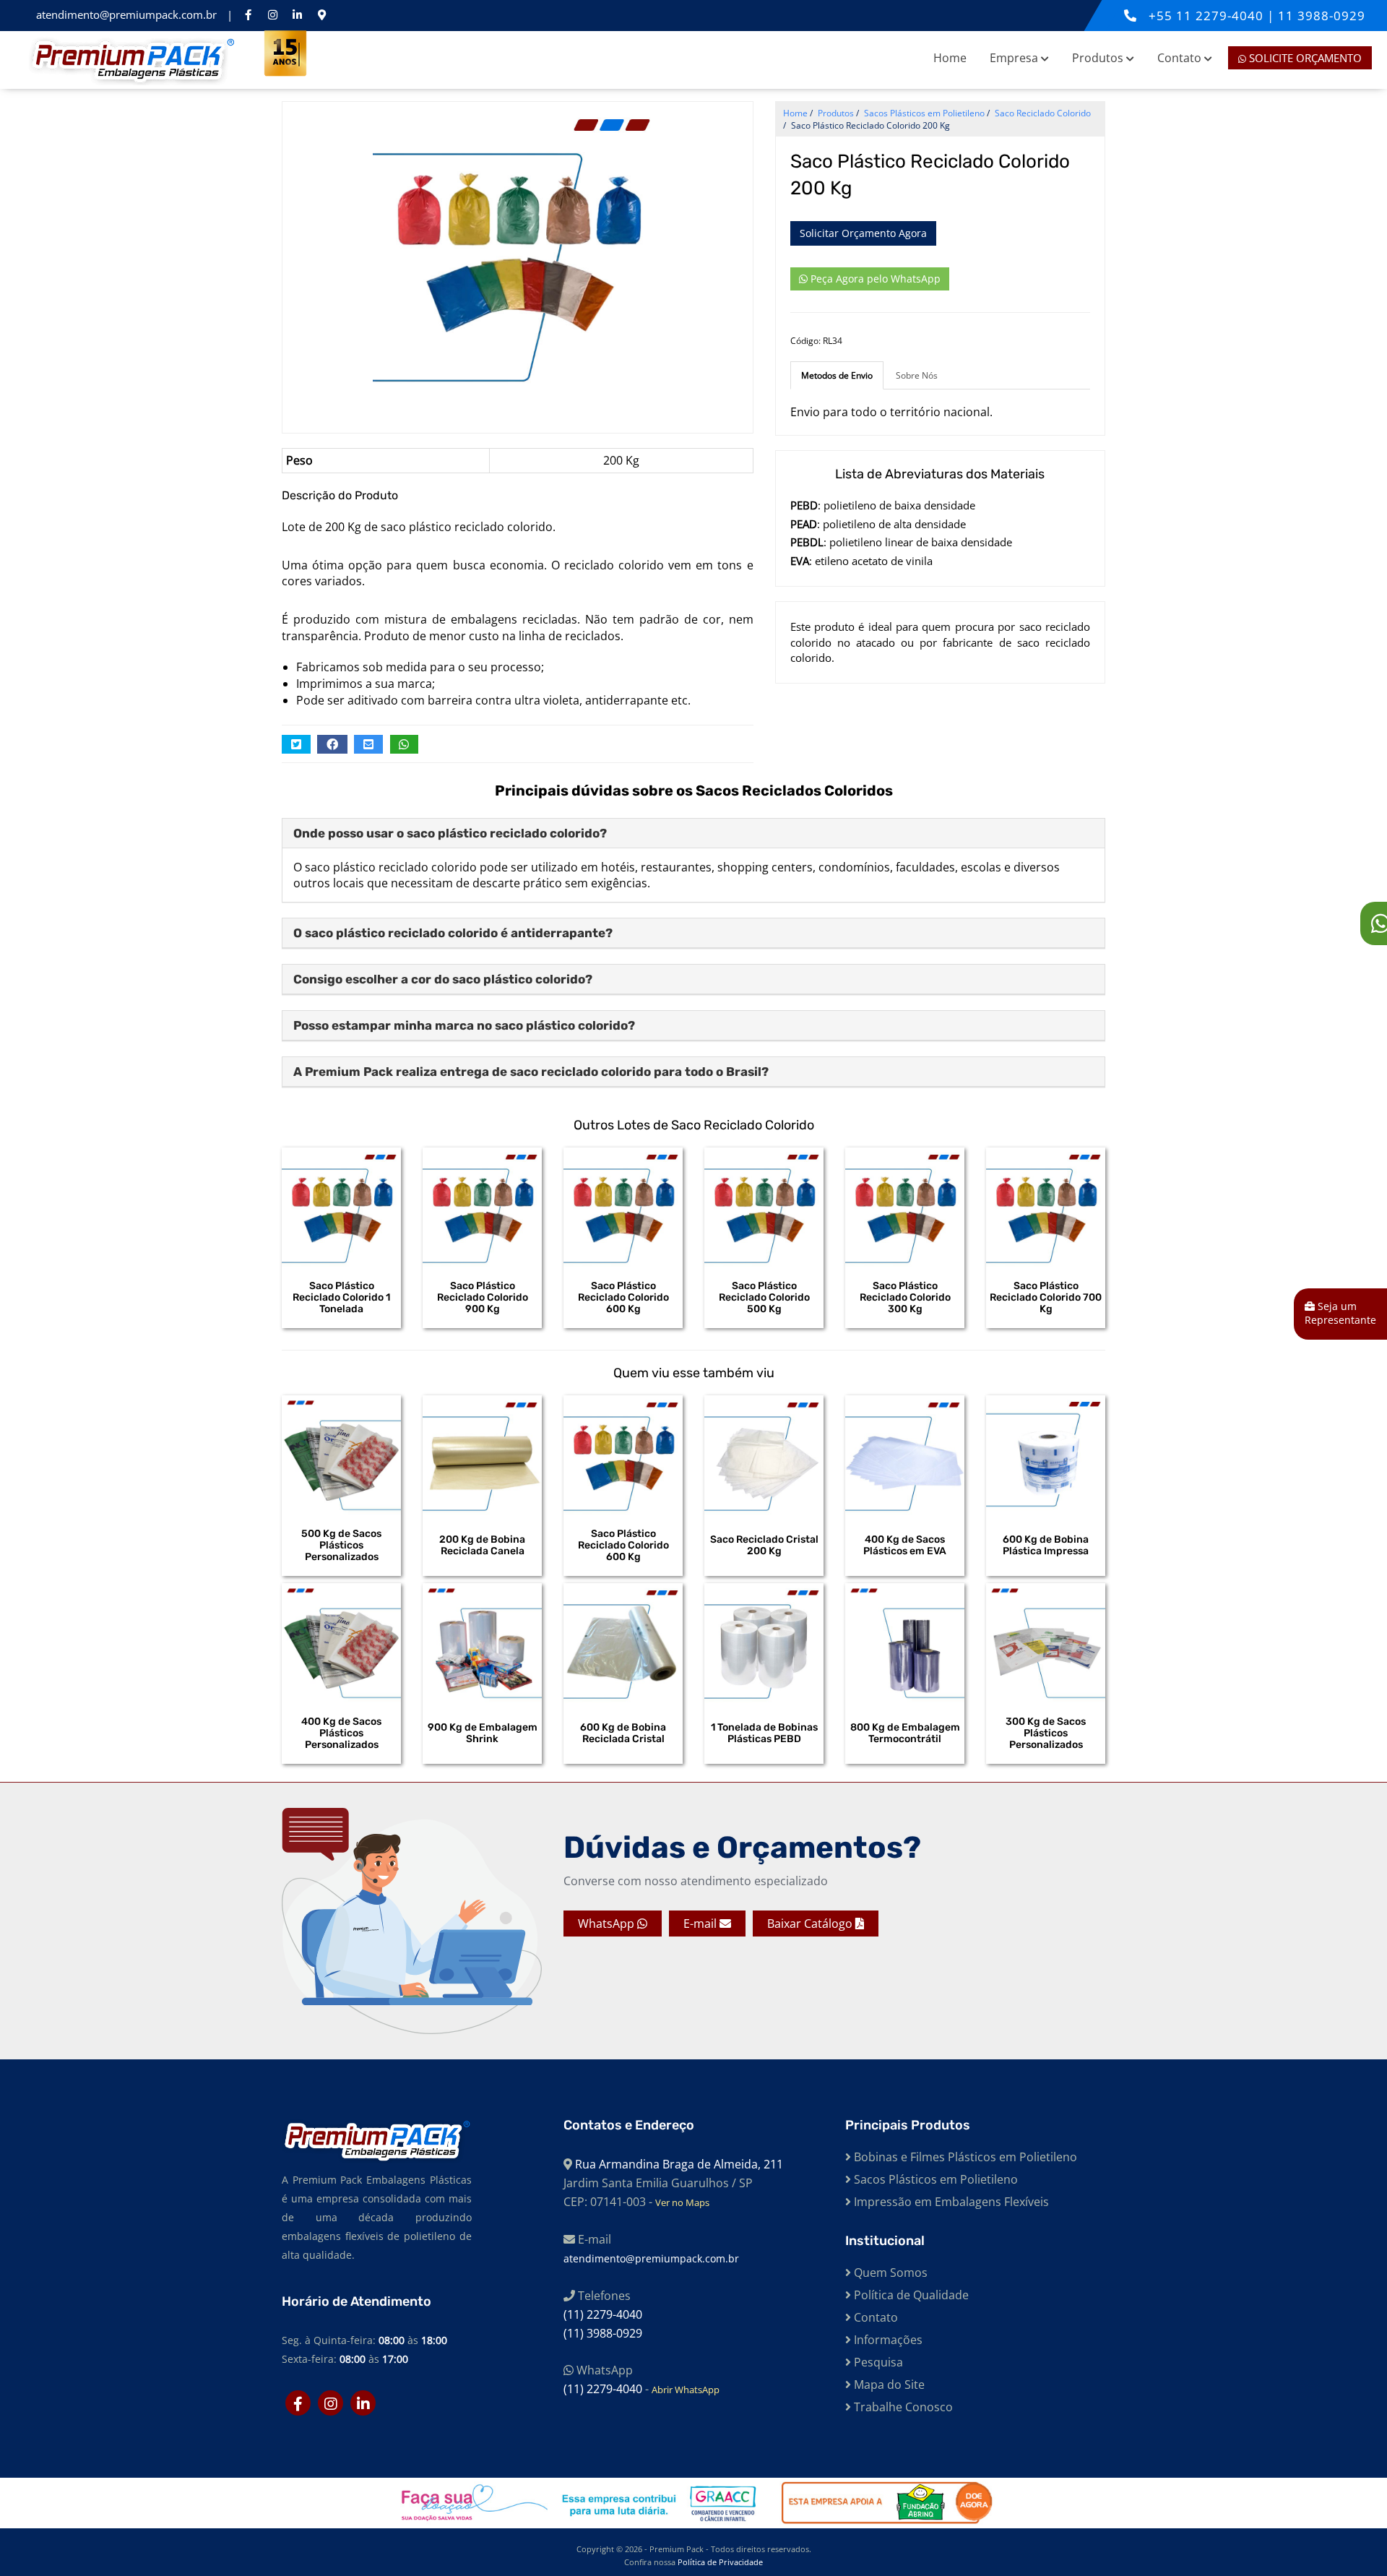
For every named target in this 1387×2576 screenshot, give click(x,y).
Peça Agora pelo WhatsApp (874, 279)
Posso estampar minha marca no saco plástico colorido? (464, 1025)
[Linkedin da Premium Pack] (297, 14)
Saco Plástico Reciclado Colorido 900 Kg (483, 1298)
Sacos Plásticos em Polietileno (934, 2179)
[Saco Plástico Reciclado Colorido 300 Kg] (905, 1207)
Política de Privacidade (720, 2562)
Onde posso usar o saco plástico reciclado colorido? (450, 833)
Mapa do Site (888, 2385)
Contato (1181, 58)
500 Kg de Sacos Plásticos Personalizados (341, 1546)
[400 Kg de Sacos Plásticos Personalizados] (341, 1643)
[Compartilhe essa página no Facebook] (332, 744)
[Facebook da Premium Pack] (248, 14)
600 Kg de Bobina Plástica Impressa (1046, 1546)
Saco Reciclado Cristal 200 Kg (764, 1546)
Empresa (1015, 58)
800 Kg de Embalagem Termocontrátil (905, 1733)
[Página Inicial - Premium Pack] (133, 60)
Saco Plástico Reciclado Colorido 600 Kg (623, 1298)
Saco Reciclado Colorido (1043, 113)
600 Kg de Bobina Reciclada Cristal (623, 1733)
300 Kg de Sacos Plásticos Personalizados (1046, 1733)
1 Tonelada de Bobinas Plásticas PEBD (764, 1733)
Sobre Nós (917, 375)
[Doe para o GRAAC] (576, 2503)
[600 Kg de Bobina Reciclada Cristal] (623, 1643)
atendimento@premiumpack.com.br (128, 14)
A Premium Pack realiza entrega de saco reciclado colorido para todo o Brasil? (531, 1072)
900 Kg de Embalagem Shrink (483, 1733)
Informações (887, 2340)
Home (950, 58)
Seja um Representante (1340, 1313)
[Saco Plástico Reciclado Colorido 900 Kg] (482, 1207)
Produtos (1099, 58)
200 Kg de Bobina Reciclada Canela (482, 1546)
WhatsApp (608, 1924)
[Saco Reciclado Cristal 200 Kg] (764, 1455)
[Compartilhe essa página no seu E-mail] (368, 744)
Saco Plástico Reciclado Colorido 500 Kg (764, 1298)
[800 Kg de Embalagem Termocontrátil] (905, 1643)
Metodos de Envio (837, 375)
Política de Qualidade (910, 2295)
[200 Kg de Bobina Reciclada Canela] (482, 1455)
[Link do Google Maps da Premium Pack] (321, 14)
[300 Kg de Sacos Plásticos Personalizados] (1046, 1643)
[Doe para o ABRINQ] (879, 2503)
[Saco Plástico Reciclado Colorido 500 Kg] (764, 1207)
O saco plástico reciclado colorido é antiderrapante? (453, 933)
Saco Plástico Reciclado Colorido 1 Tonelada (341, 1298)
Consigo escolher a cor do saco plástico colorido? (443, 979)
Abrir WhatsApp (686, 2390)
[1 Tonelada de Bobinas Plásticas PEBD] (764, 1643)
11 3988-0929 (1322, 16)
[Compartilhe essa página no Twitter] (296, 744)
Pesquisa (877, 2362)
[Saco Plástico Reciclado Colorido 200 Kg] (518, 246)
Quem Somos (889, 2273)
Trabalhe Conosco (902, 2407)
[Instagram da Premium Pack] (272, 14)
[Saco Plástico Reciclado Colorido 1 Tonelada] (341, 1207)
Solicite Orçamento (1304, 58)
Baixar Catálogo (811, 1924)
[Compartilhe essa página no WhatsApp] (405, 744)
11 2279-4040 (1222, 16)
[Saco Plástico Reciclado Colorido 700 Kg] (1046, 1207)
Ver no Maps (682, 2202)
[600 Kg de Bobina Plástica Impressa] (1046, 1455)
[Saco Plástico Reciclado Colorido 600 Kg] (623, 1207)
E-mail (701, 1924)
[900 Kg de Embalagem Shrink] (482, 1643)
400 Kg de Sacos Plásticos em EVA (905, 1546)
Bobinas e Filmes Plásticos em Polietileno (964, 2157)
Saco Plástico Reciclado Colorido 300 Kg (905, 1298)
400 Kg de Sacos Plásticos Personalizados (341, 1733)
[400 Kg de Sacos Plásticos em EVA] (905, 1455)
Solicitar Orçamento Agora (863, 233)
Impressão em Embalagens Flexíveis (950, 2202)
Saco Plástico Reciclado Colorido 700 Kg (1046, 1298)
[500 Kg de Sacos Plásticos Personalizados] (341, 1455)
